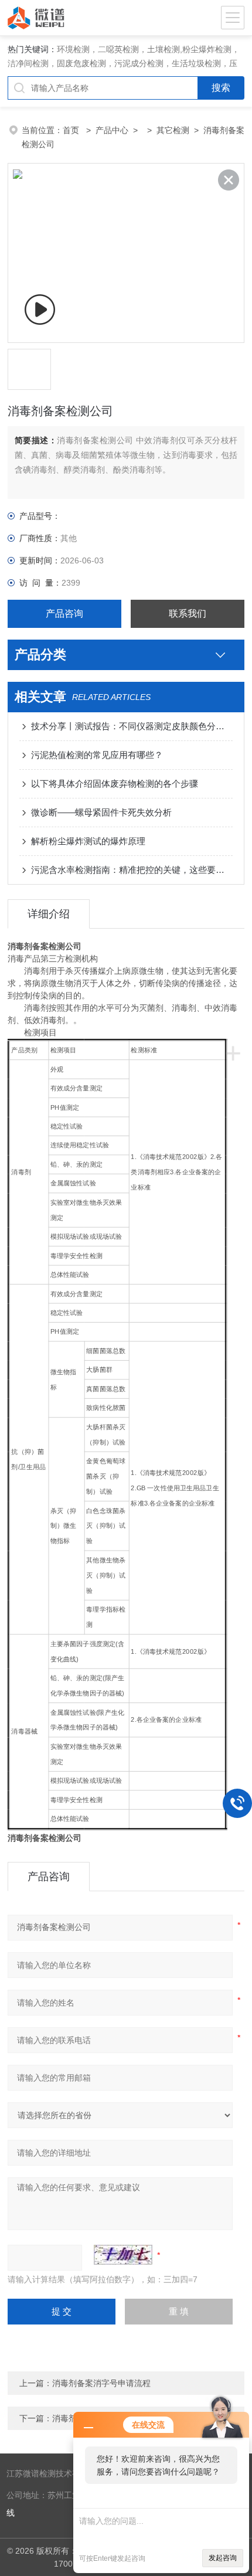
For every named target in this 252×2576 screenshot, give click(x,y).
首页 (72, 130)
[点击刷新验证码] (123, 2255)
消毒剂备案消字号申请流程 (101, 2383)
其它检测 (173, 130)
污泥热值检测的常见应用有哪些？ (97, 755)
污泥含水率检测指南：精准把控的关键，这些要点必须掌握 (132, 870)
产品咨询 (64, 614)
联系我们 (188, 614)
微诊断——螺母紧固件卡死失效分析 (101, 812)
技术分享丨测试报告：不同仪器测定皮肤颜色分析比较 (132, 726)
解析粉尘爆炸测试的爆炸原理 (88, 841)
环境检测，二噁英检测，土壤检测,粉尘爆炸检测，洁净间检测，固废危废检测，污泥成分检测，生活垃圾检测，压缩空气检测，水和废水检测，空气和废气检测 (124, 63)
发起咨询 (223, 2558)
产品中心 (112, 130)
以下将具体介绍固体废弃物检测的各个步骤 (115, 784)
